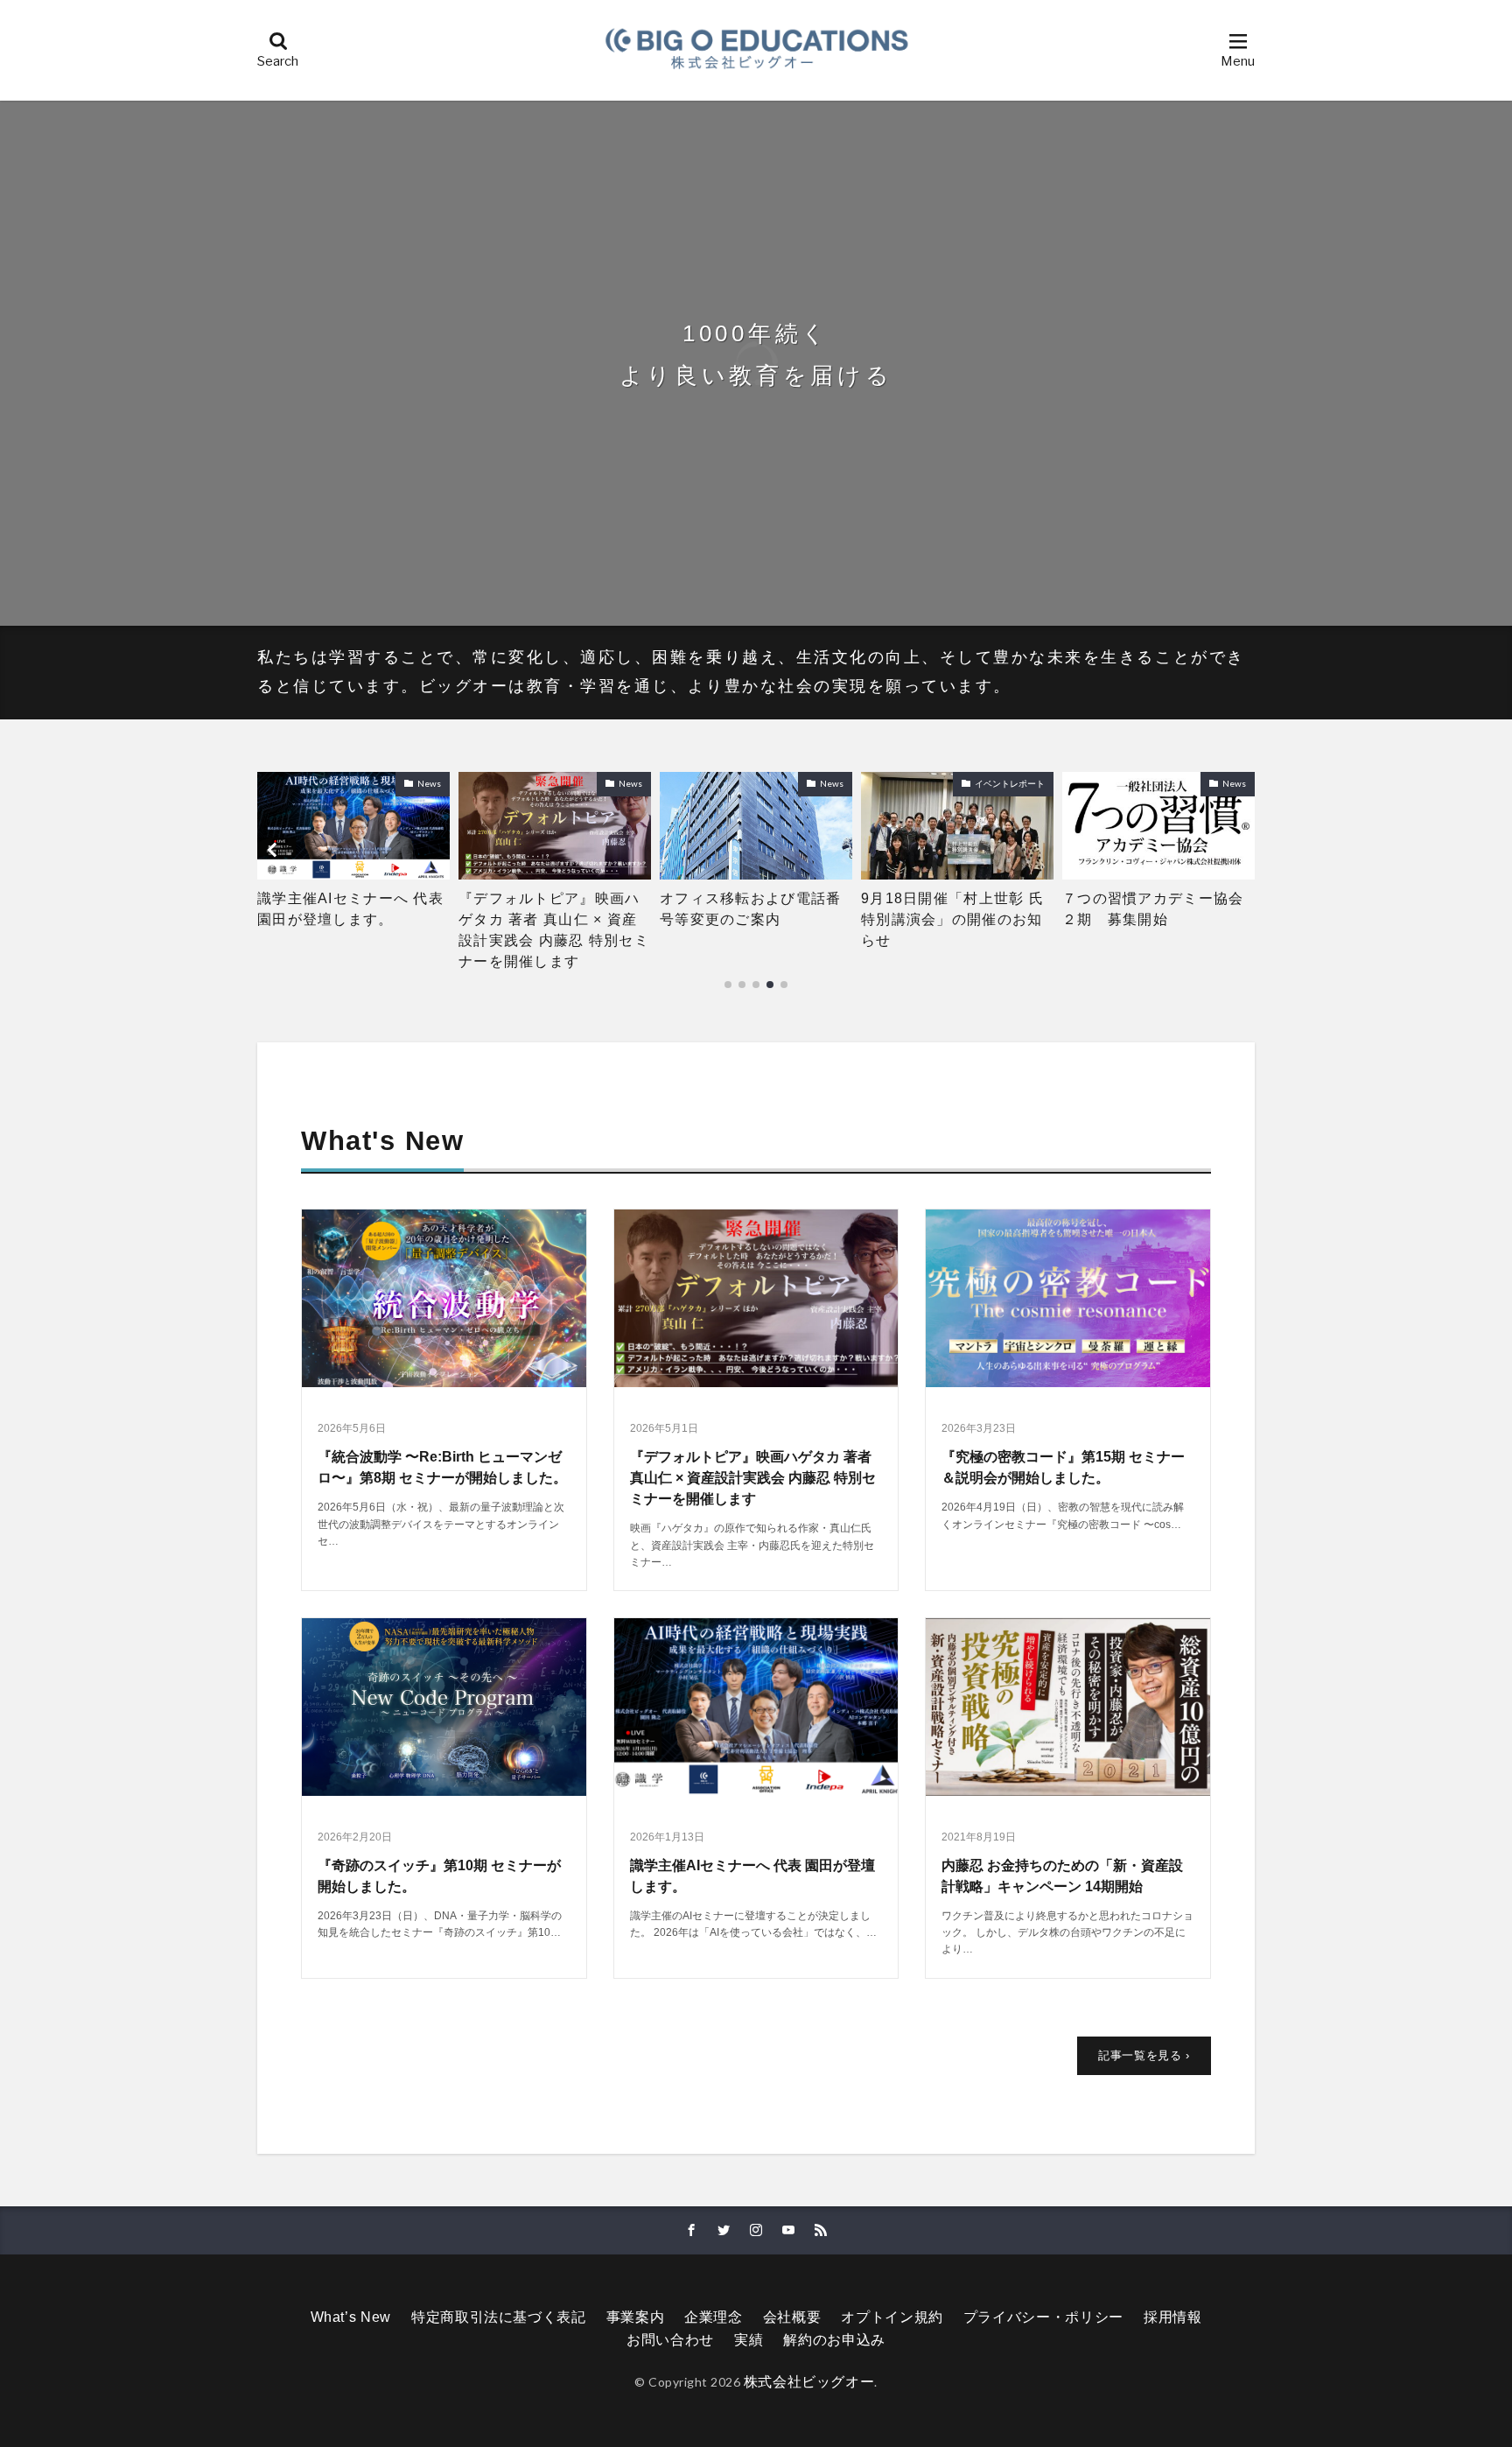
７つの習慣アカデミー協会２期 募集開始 (952, 909)
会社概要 (792, 2317)
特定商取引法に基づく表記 (499, 2317)
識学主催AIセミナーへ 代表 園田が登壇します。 (1155, 909)
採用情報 (1173, 2317)
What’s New (351, 2317)
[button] (275, 850)
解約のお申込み (834, 2340)
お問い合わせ (670, 2340)
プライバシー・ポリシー (1043, 2317)
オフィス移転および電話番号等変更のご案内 (549, 909)
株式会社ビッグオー (809, 2382)
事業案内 (636, 2317)
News (429, 783)
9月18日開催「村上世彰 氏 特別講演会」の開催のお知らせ (756, 919)
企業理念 (714, 2317)
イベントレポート (808, 783)
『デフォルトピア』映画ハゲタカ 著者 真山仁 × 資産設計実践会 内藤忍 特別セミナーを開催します (353, 930)
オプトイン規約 (892, 2317)
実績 (749, 2340)
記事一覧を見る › (1144, 2055)
